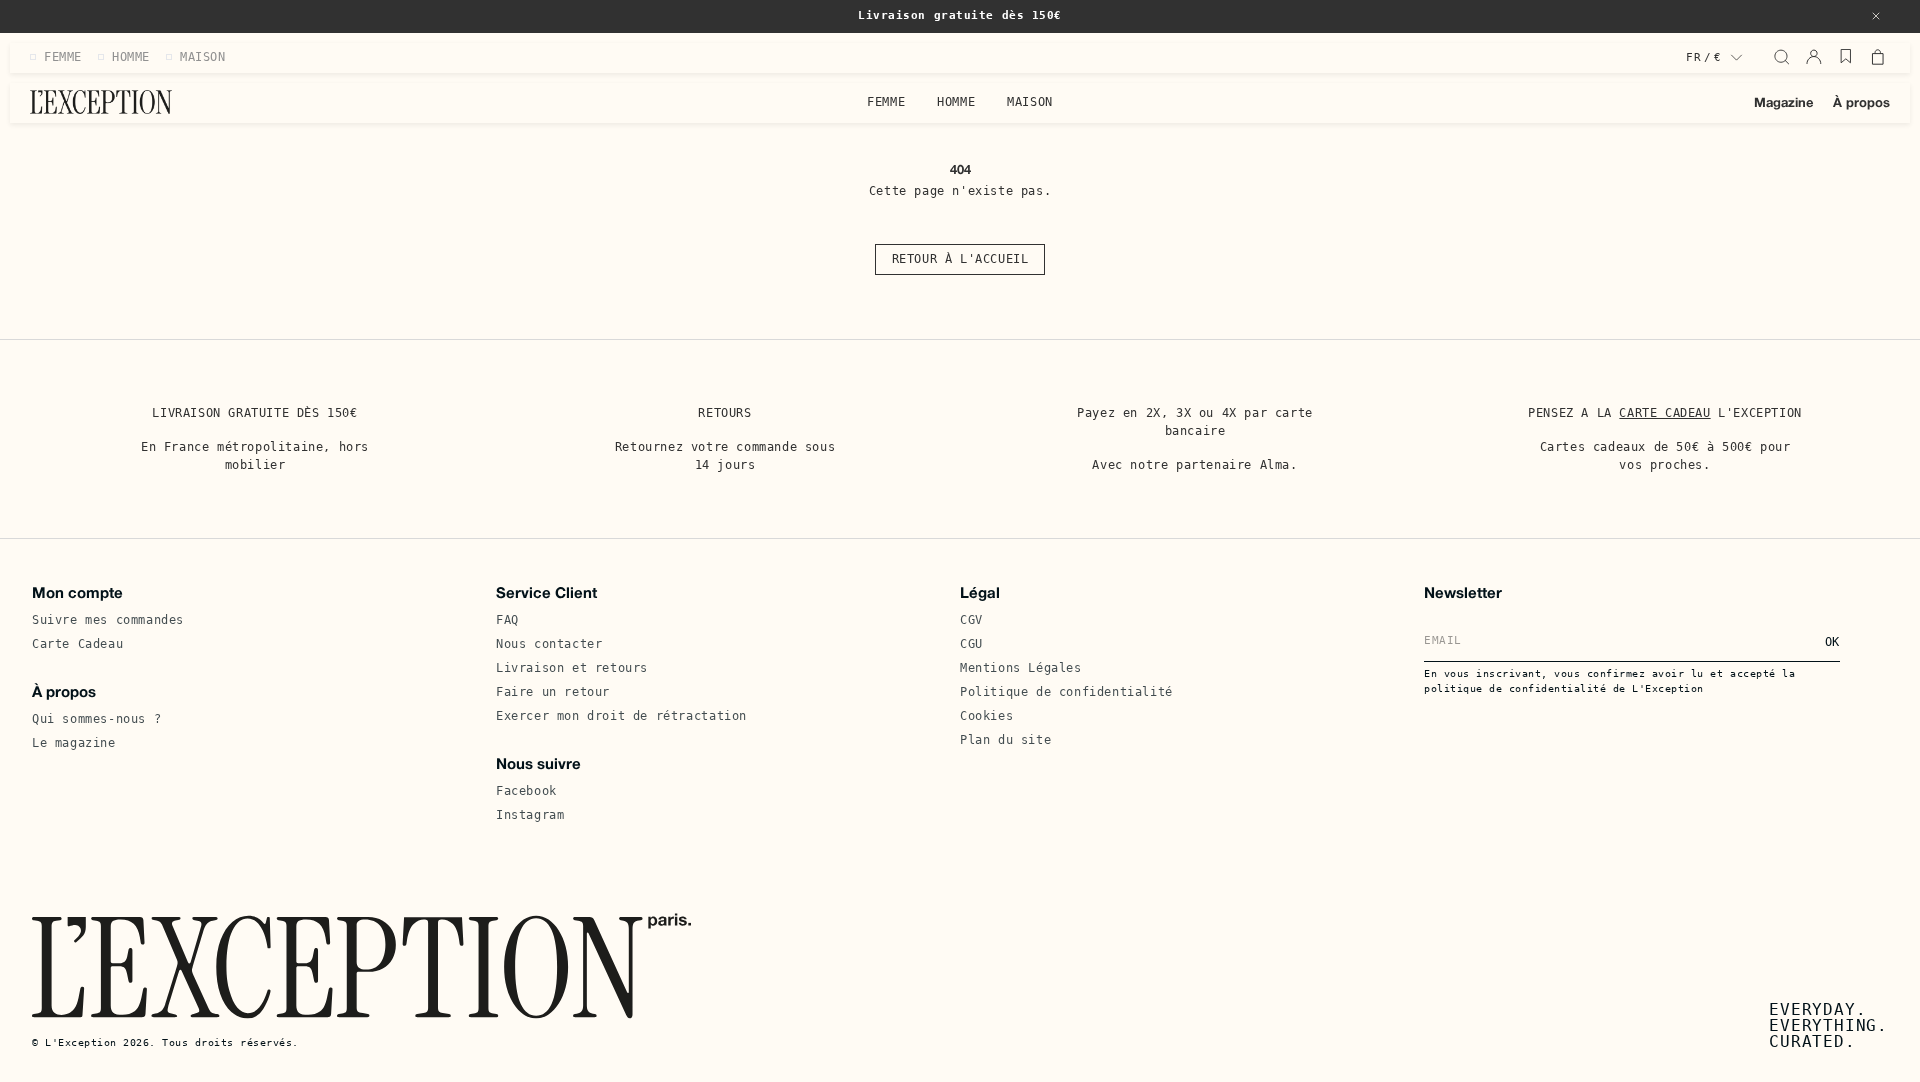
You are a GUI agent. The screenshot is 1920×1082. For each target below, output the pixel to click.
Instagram (530, 815)
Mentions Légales (1021, 668)
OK (1832, 642)
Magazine (1783, 104)
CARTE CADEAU (1664, 413)
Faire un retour (553, 692)
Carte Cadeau (77, 644)
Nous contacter (549, 644)
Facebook (526, 791)
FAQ (507, 620)
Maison (1030, 102)
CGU (971, 644)
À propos (1861, 104)
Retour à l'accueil (960, 259)
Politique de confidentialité (1066, 692)
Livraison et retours (572, 668)
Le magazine (74, 743)
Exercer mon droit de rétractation (621, 716)
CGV (971, 620)
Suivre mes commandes (108, 620)
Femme (886, 102)
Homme (956, 102)
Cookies (986, 716)
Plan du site (1005, 740)
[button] (1876, 16)
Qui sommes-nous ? (96, 719)
